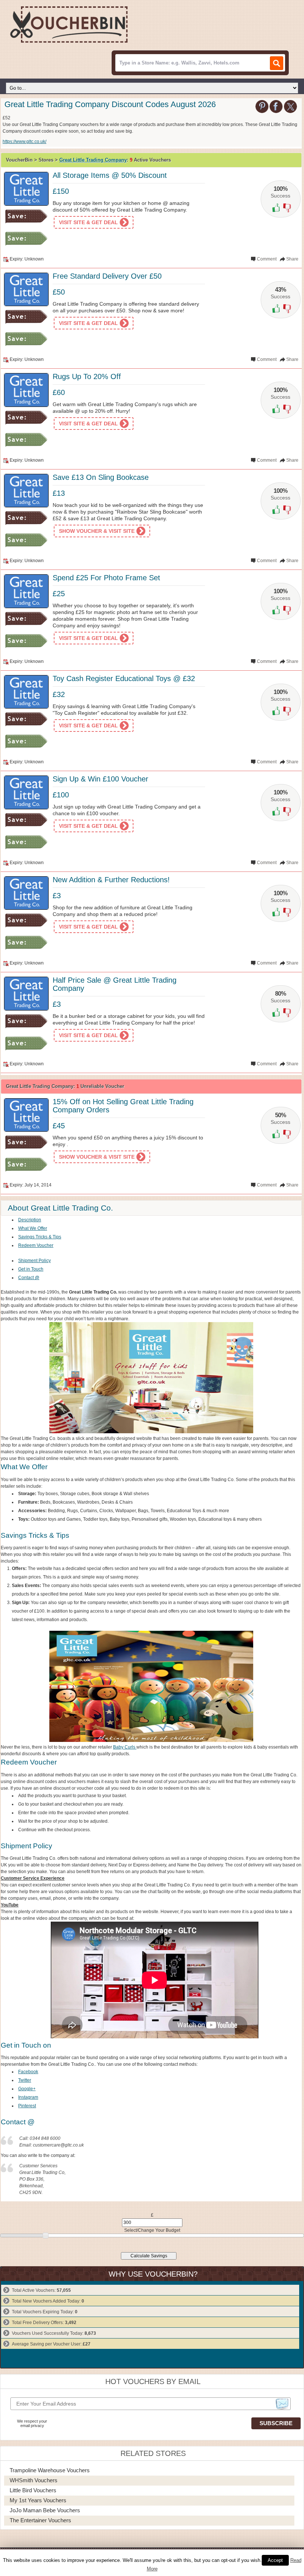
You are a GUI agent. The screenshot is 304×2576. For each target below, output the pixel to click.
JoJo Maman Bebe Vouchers (45, 2510)
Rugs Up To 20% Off (87, 376)
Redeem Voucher (36, 1245)
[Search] (277, 63)
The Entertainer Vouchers (40, 2520)
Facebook (28, 2072)
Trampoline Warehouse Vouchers (50, 2470)
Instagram (28, 2097)
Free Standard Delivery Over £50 (107, 276)
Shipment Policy (34, 1261)
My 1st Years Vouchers (38, 2500)
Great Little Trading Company (93, 160)
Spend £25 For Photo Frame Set (106, 578)
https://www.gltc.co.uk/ (24, 142)
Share (292, 259)
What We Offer (33, 1228)
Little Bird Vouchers (33, 2490)
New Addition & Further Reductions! (111, 880)
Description (30, 1220)
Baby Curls (125, 1747)
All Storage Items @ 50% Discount (110, 175)
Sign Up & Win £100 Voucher (100, 779)
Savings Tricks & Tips (40, 1237)
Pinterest (27, 2106)
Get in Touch (31, 1269)
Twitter (25, 2080)
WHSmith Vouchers (34, 2480)
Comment (267, 259)
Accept (275, 2560)
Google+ (27, 2089)
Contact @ (29, 1278)
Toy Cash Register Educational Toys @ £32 (124, 678)
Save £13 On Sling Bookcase (101, 477)
